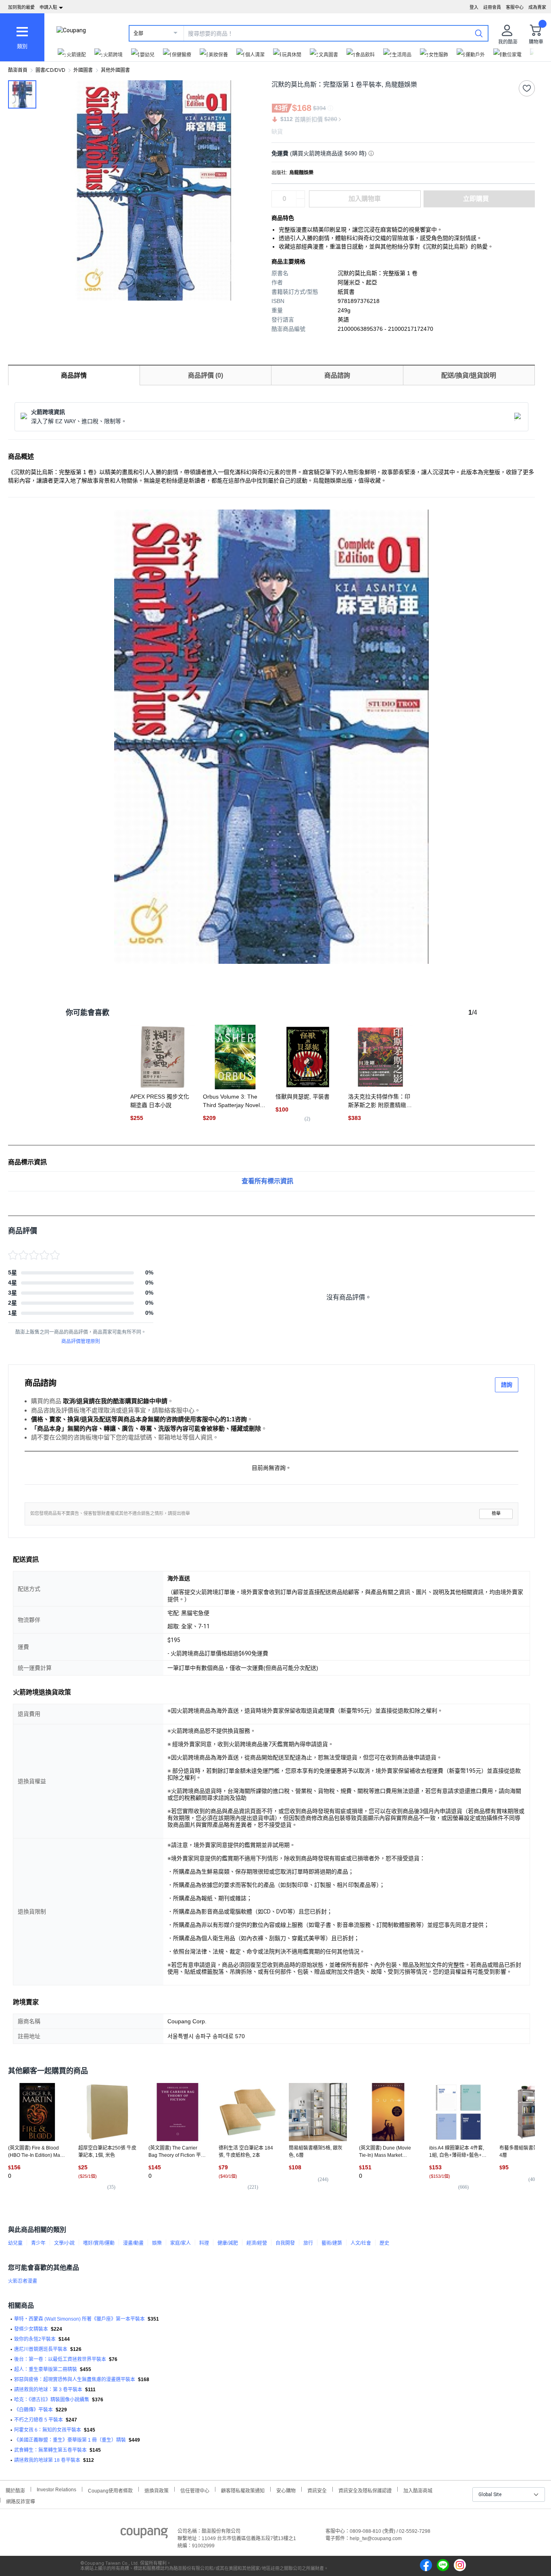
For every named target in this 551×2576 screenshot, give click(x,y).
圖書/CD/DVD (50, 70)
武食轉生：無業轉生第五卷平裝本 (50, 2450)
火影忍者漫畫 (23, 2281)
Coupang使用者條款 (110, 2490)
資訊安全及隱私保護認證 (365, 2490)
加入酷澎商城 (418, 2490)
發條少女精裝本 (31, 2329)
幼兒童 (15, 2243)
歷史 (384, 2243)
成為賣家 (537, 7)
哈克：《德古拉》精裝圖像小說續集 (52, 2400)
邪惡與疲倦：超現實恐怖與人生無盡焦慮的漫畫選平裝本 (75, 2380)
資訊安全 (317, 2490)
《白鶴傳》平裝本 (33, 2410)
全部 (138, 33)
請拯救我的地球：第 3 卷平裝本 (48, 2390)
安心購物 (286, 2490)
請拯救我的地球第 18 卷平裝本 (47, 2460)
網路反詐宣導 (21, 2501)
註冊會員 (492, 7)
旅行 (308, 2243)
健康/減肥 (228, 2243)
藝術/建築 (332, 2243)
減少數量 (301, 195)
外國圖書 (83, 70)
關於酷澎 (15, 2490)
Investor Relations (56, 2489)
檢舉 (496, 1514)
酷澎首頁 (18, 70)
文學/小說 (64, 2243)
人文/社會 (361, 2243)
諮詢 (507, 1385)
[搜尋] (479, 33)
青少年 (38, 2243)
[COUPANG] (144, 2534)
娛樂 (157, 2243)
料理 (204, 2243)
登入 (474, 7)
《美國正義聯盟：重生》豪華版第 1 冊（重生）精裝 (70, 2440)
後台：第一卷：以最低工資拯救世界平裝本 (60, 2359)
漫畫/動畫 (133, 2243)
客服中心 (515, 7)
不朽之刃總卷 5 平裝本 (39, 2420)
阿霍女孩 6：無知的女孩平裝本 (48, 2430)
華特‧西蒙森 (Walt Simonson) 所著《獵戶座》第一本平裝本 (79, 2319)
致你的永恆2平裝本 (35, 2339)
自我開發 (285, 2243)
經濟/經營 (257, 2243)
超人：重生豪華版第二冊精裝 (46, 2369)
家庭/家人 (181, 2243)
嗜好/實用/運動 (99, 2243)
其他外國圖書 (115, 70)
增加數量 (301, 203)
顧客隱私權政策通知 (243, 2490)
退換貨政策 (157, 2490)
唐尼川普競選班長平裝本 (41, 2349)
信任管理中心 (195, 2490)
